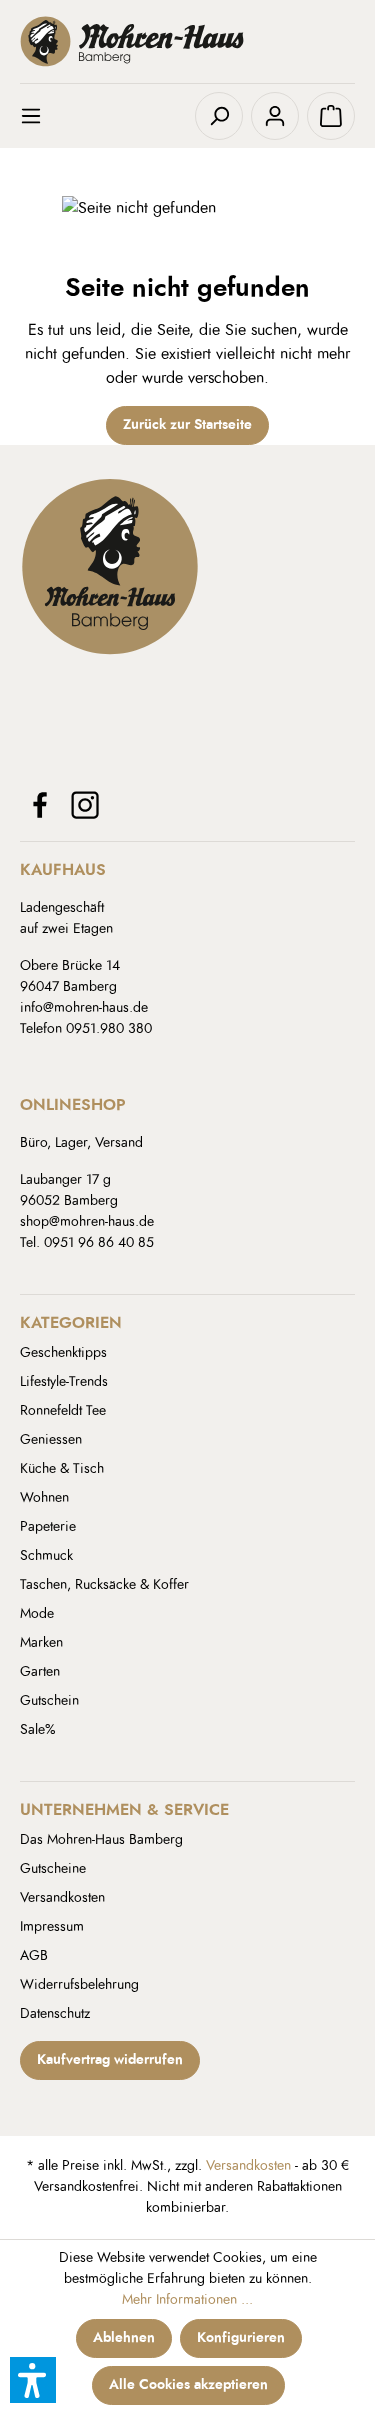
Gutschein (49, 1701)
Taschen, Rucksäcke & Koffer (104, 1585)
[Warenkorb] (331, 116)
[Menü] (44, 116)
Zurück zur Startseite (187, 425)
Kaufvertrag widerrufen (110, 2060)
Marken (41, 1643)
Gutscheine (53, 1869)
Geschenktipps (63, 1353)
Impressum (52, 1927)
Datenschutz (55, 2014)
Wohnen (44, 1498)
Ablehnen (124, 2338)
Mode (37, 1614)
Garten (40, 1672)
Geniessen (51, 1440)
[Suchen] (219, 116)
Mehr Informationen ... (187, 2300)
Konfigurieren (241, 2338)
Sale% (38, 1730)
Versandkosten (62, 1898)
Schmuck (46, 1556)
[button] (33, 2380)
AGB (34, 1956)
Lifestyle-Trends (64, 1382)
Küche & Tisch (62, 1469)
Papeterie (48, 1527)
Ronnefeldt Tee (63, 1411)
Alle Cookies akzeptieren (188, 2385)
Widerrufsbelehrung (79, 1985)
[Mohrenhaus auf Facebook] (40, 805)
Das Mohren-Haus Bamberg (101, 1840)
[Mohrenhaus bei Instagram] (85, 805)
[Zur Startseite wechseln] (187, 41)
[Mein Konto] (275, 116)
